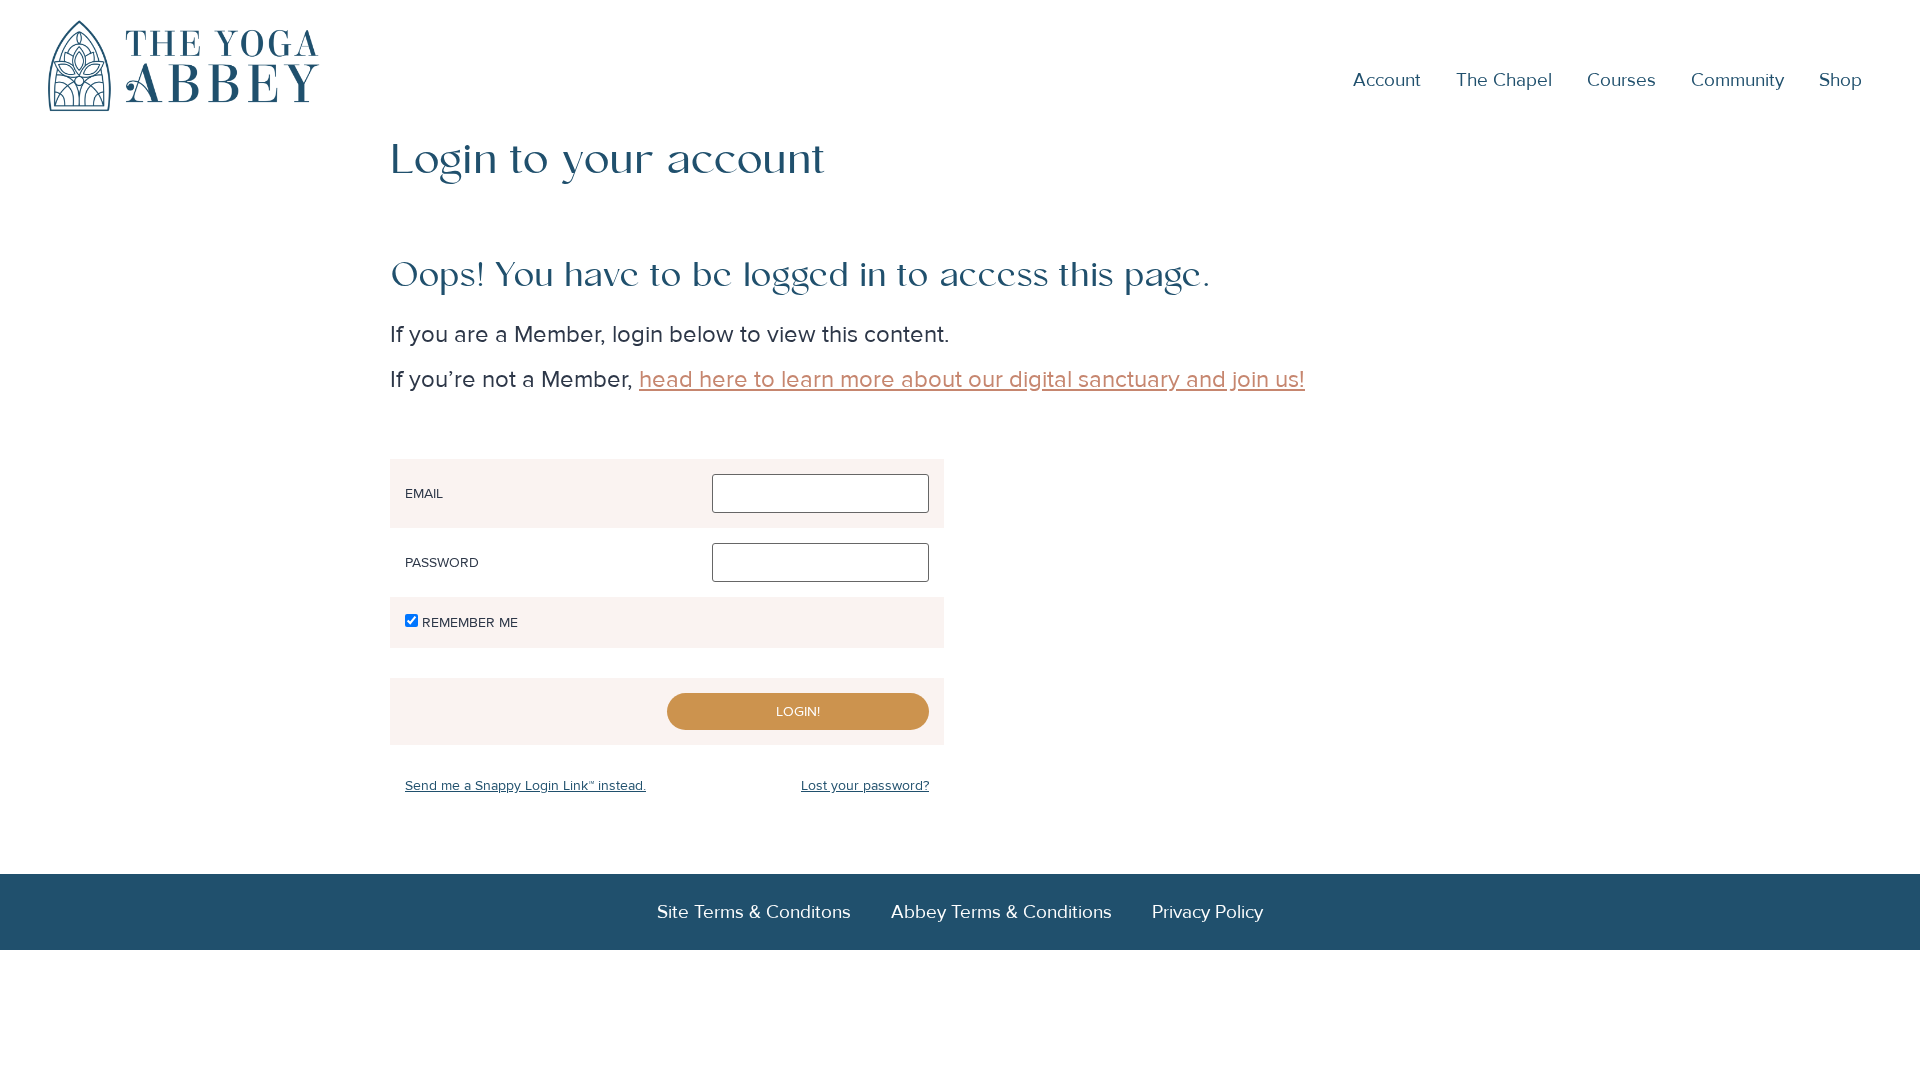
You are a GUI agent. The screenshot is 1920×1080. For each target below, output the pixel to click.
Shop (1840, 80)
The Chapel (1504, 80)
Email (424, 494)
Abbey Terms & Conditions (1001, 912)
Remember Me (470, 623)
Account (1387, 80)
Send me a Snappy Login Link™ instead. (525, 785)
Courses (1621, 80)
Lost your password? (865, 785)
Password (442, 563)
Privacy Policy (1207, 912)
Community (1737, 80)
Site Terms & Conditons (754, 912)
